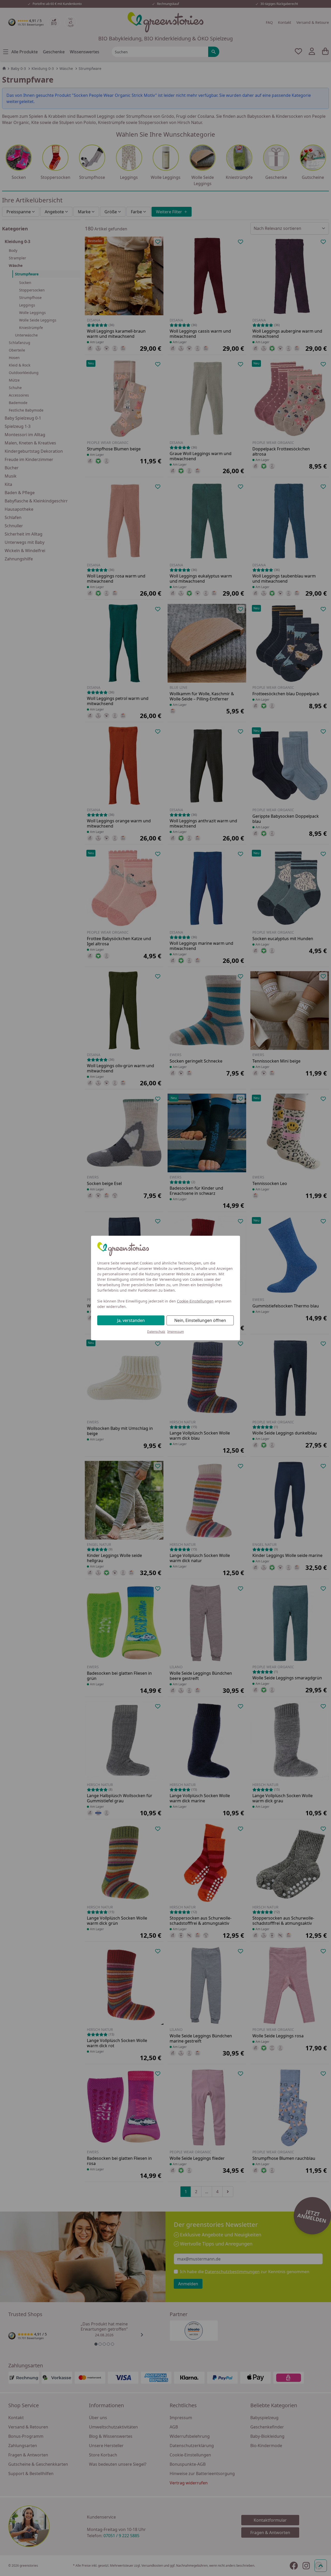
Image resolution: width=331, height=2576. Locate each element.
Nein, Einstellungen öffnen (200, 1320)
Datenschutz (156, 1332)
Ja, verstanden (131, 1320)
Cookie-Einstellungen (195, 1301)
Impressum (176, 1332)
